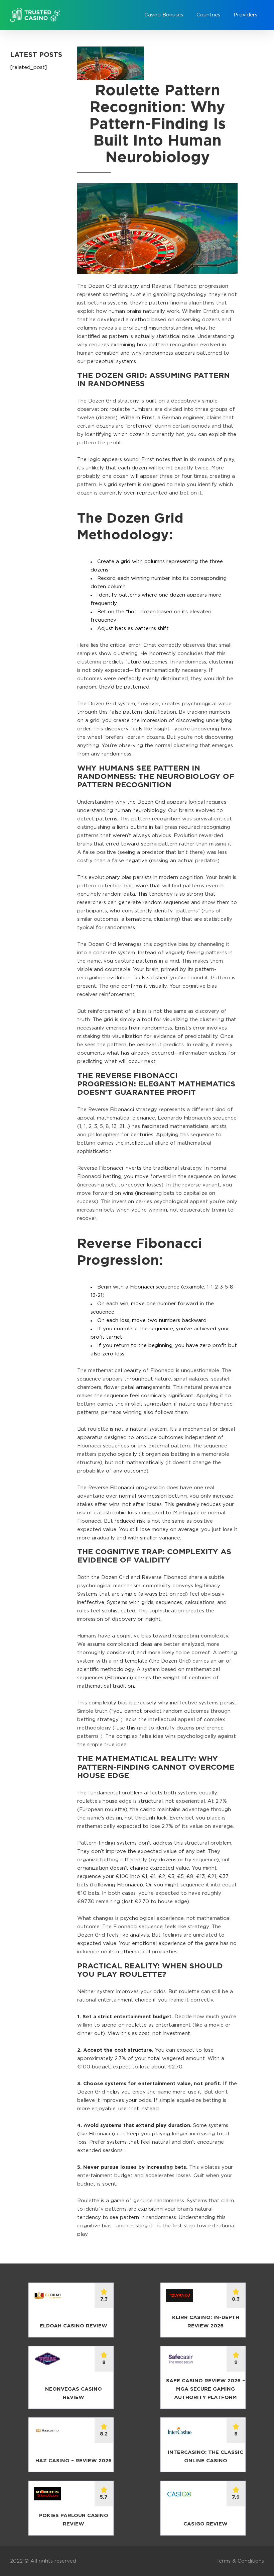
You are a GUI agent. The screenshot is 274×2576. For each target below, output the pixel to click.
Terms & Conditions (240, 2561)
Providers (245, 15)
